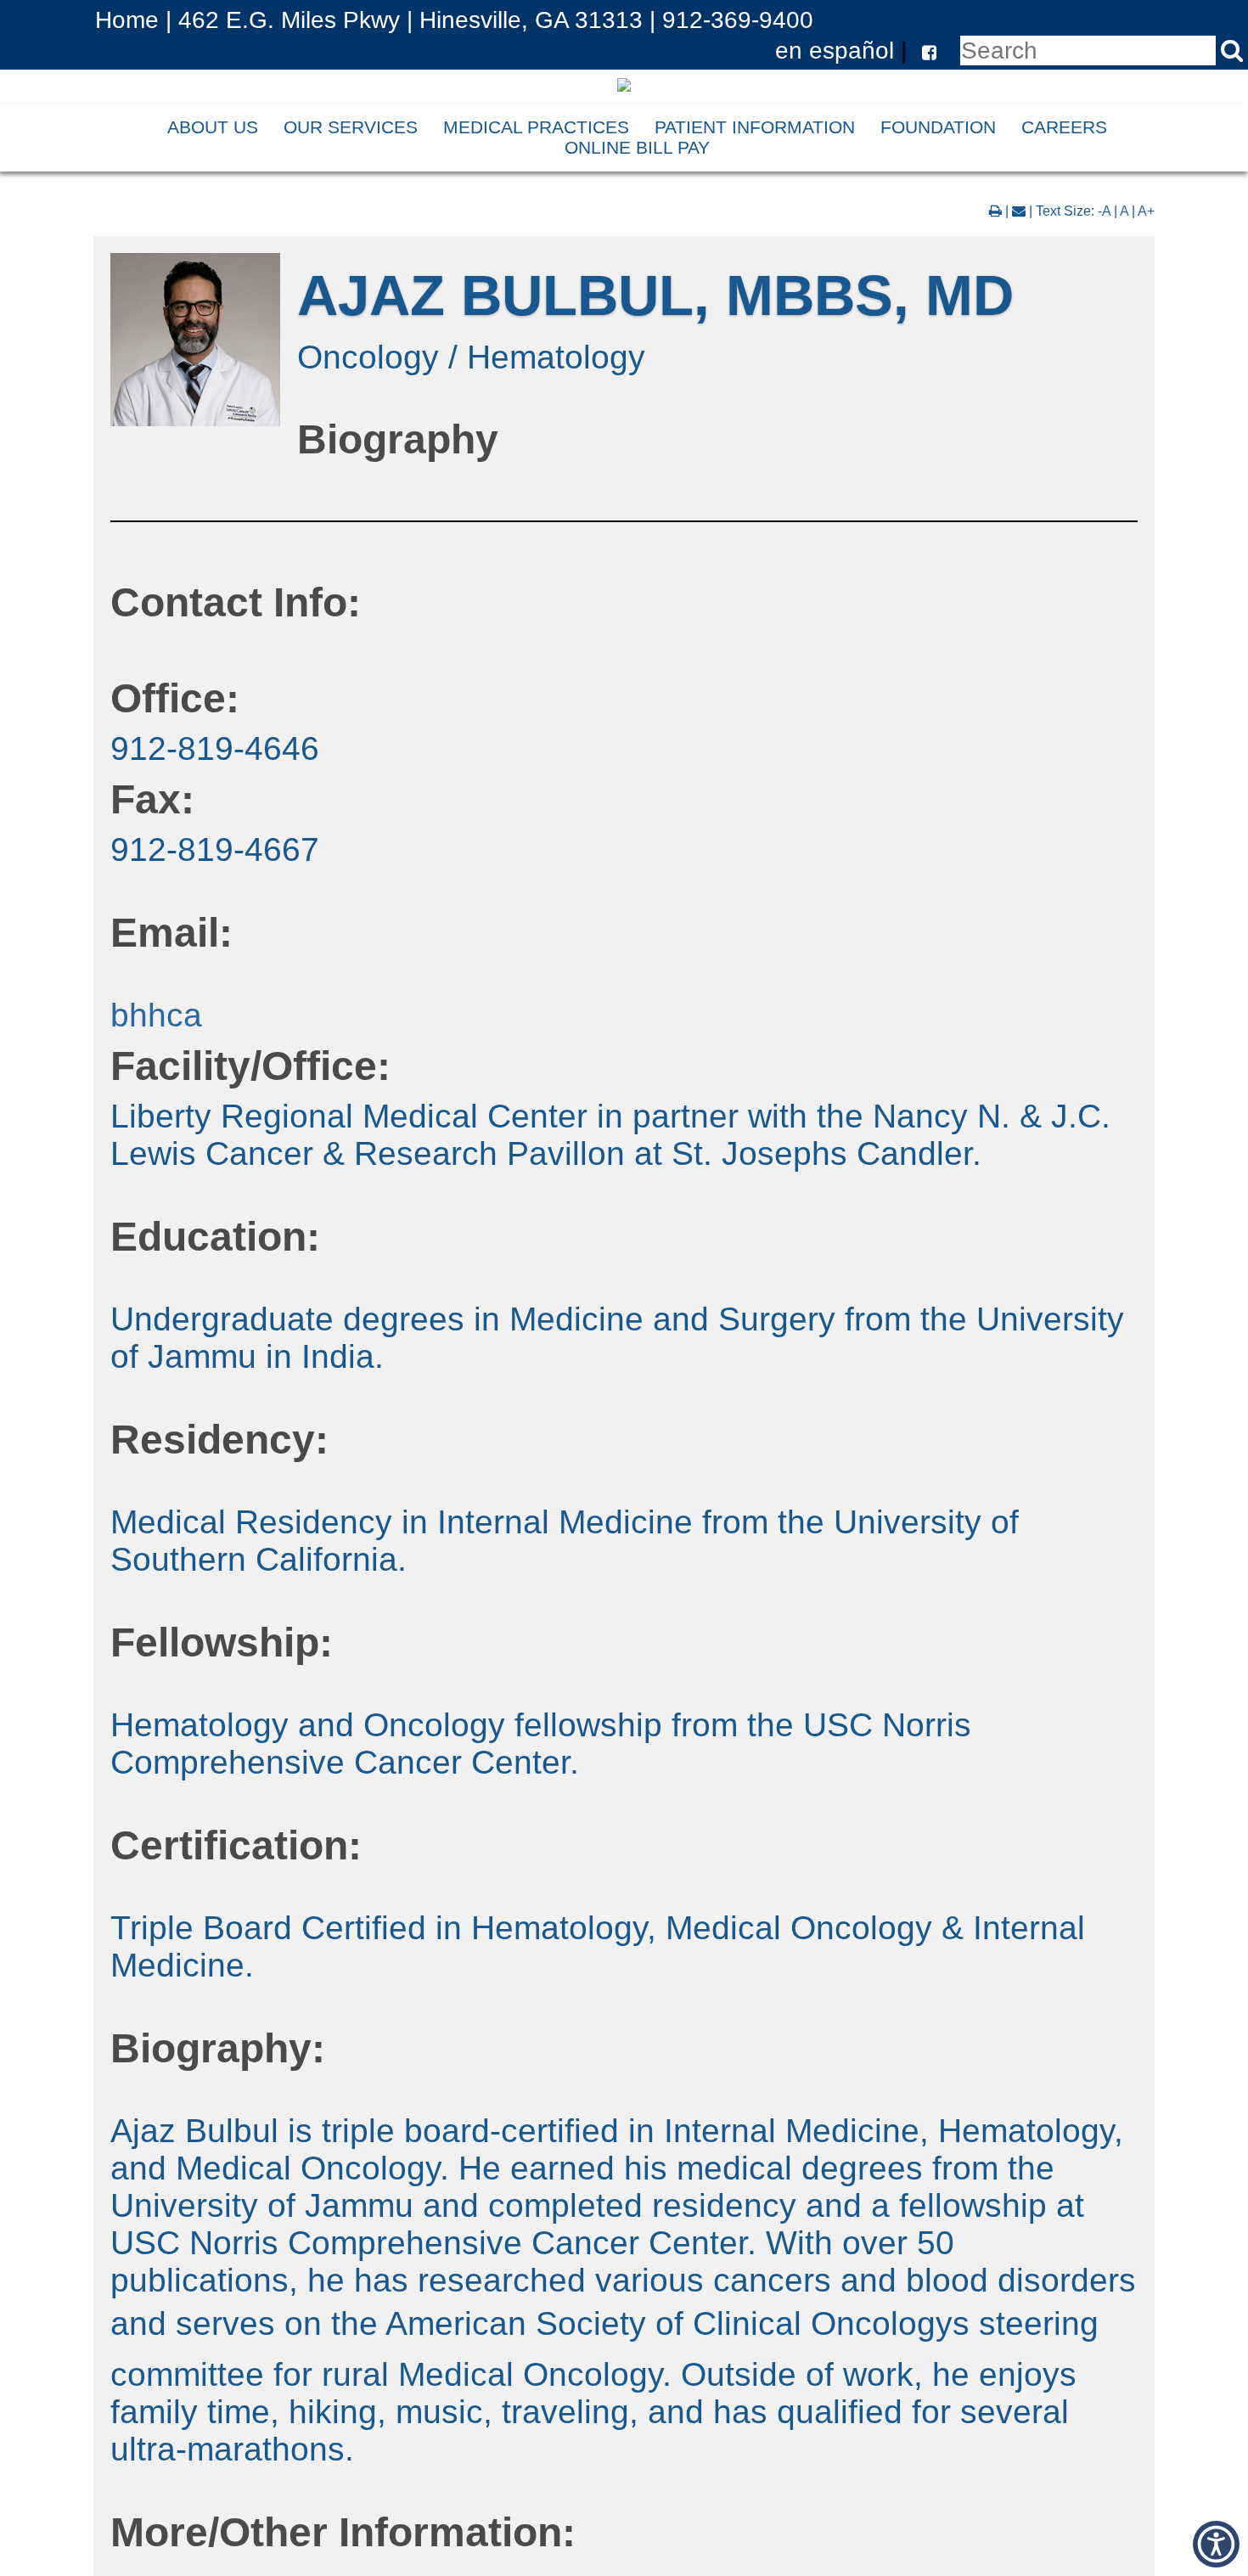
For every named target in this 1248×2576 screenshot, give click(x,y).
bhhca (156, 1015)
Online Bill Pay (637, 147)
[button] (925, 50)
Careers (1064, 127)
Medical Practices (536, 127)
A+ (1146, 211)
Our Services (351, 127)
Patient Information (755, 127)
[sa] (1232, 51)
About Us (213, 127)
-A (1104, 211)
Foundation (938, 127)
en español (835, 50)
